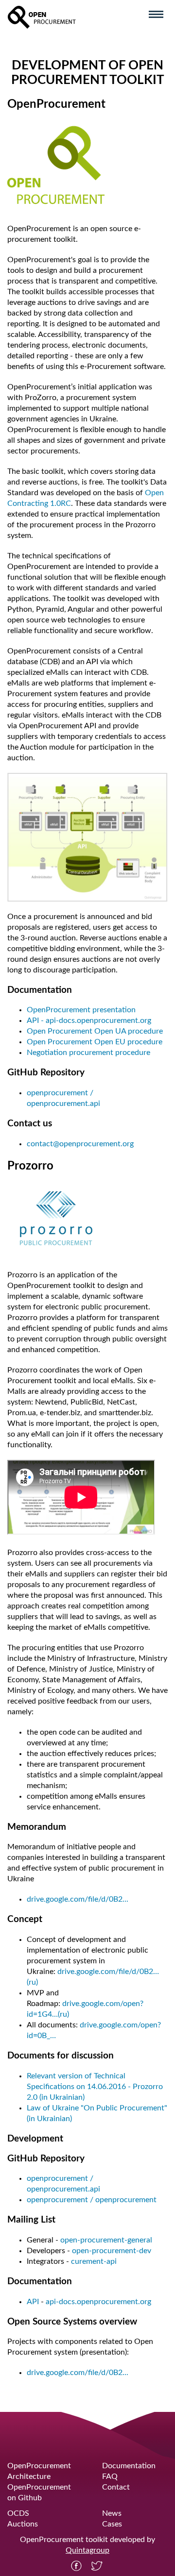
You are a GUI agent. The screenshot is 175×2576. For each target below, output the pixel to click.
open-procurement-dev (112, 2251)
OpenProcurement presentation (81, 1010)
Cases (112, 2524)
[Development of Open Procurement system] (42, 17)
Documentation (129, 2466)
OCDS (18, 2513)
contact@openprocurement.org (80, 1144)
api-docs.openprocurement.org (98, 2302)
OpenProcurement (39, 2466)
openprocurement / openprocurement (92, 2200)
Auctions (23, 2524)
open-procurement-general (106, 2240)
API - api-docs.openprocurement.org (89, 1020)
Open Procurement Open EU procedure (95, 1042)
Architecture (29, 2476)
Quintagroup (87, 2550)
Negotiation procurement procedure (88, 1053)
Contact (116, 2487)
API (33, 2302)
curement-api (94, 2261)
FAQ (110, 2476)
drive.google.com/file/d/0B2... (78, 1899)
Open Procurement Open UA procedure (95, 1031)
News (112, 2513)
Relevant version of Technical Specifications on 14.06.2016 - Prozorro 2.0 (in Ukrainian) (95, 2087)
